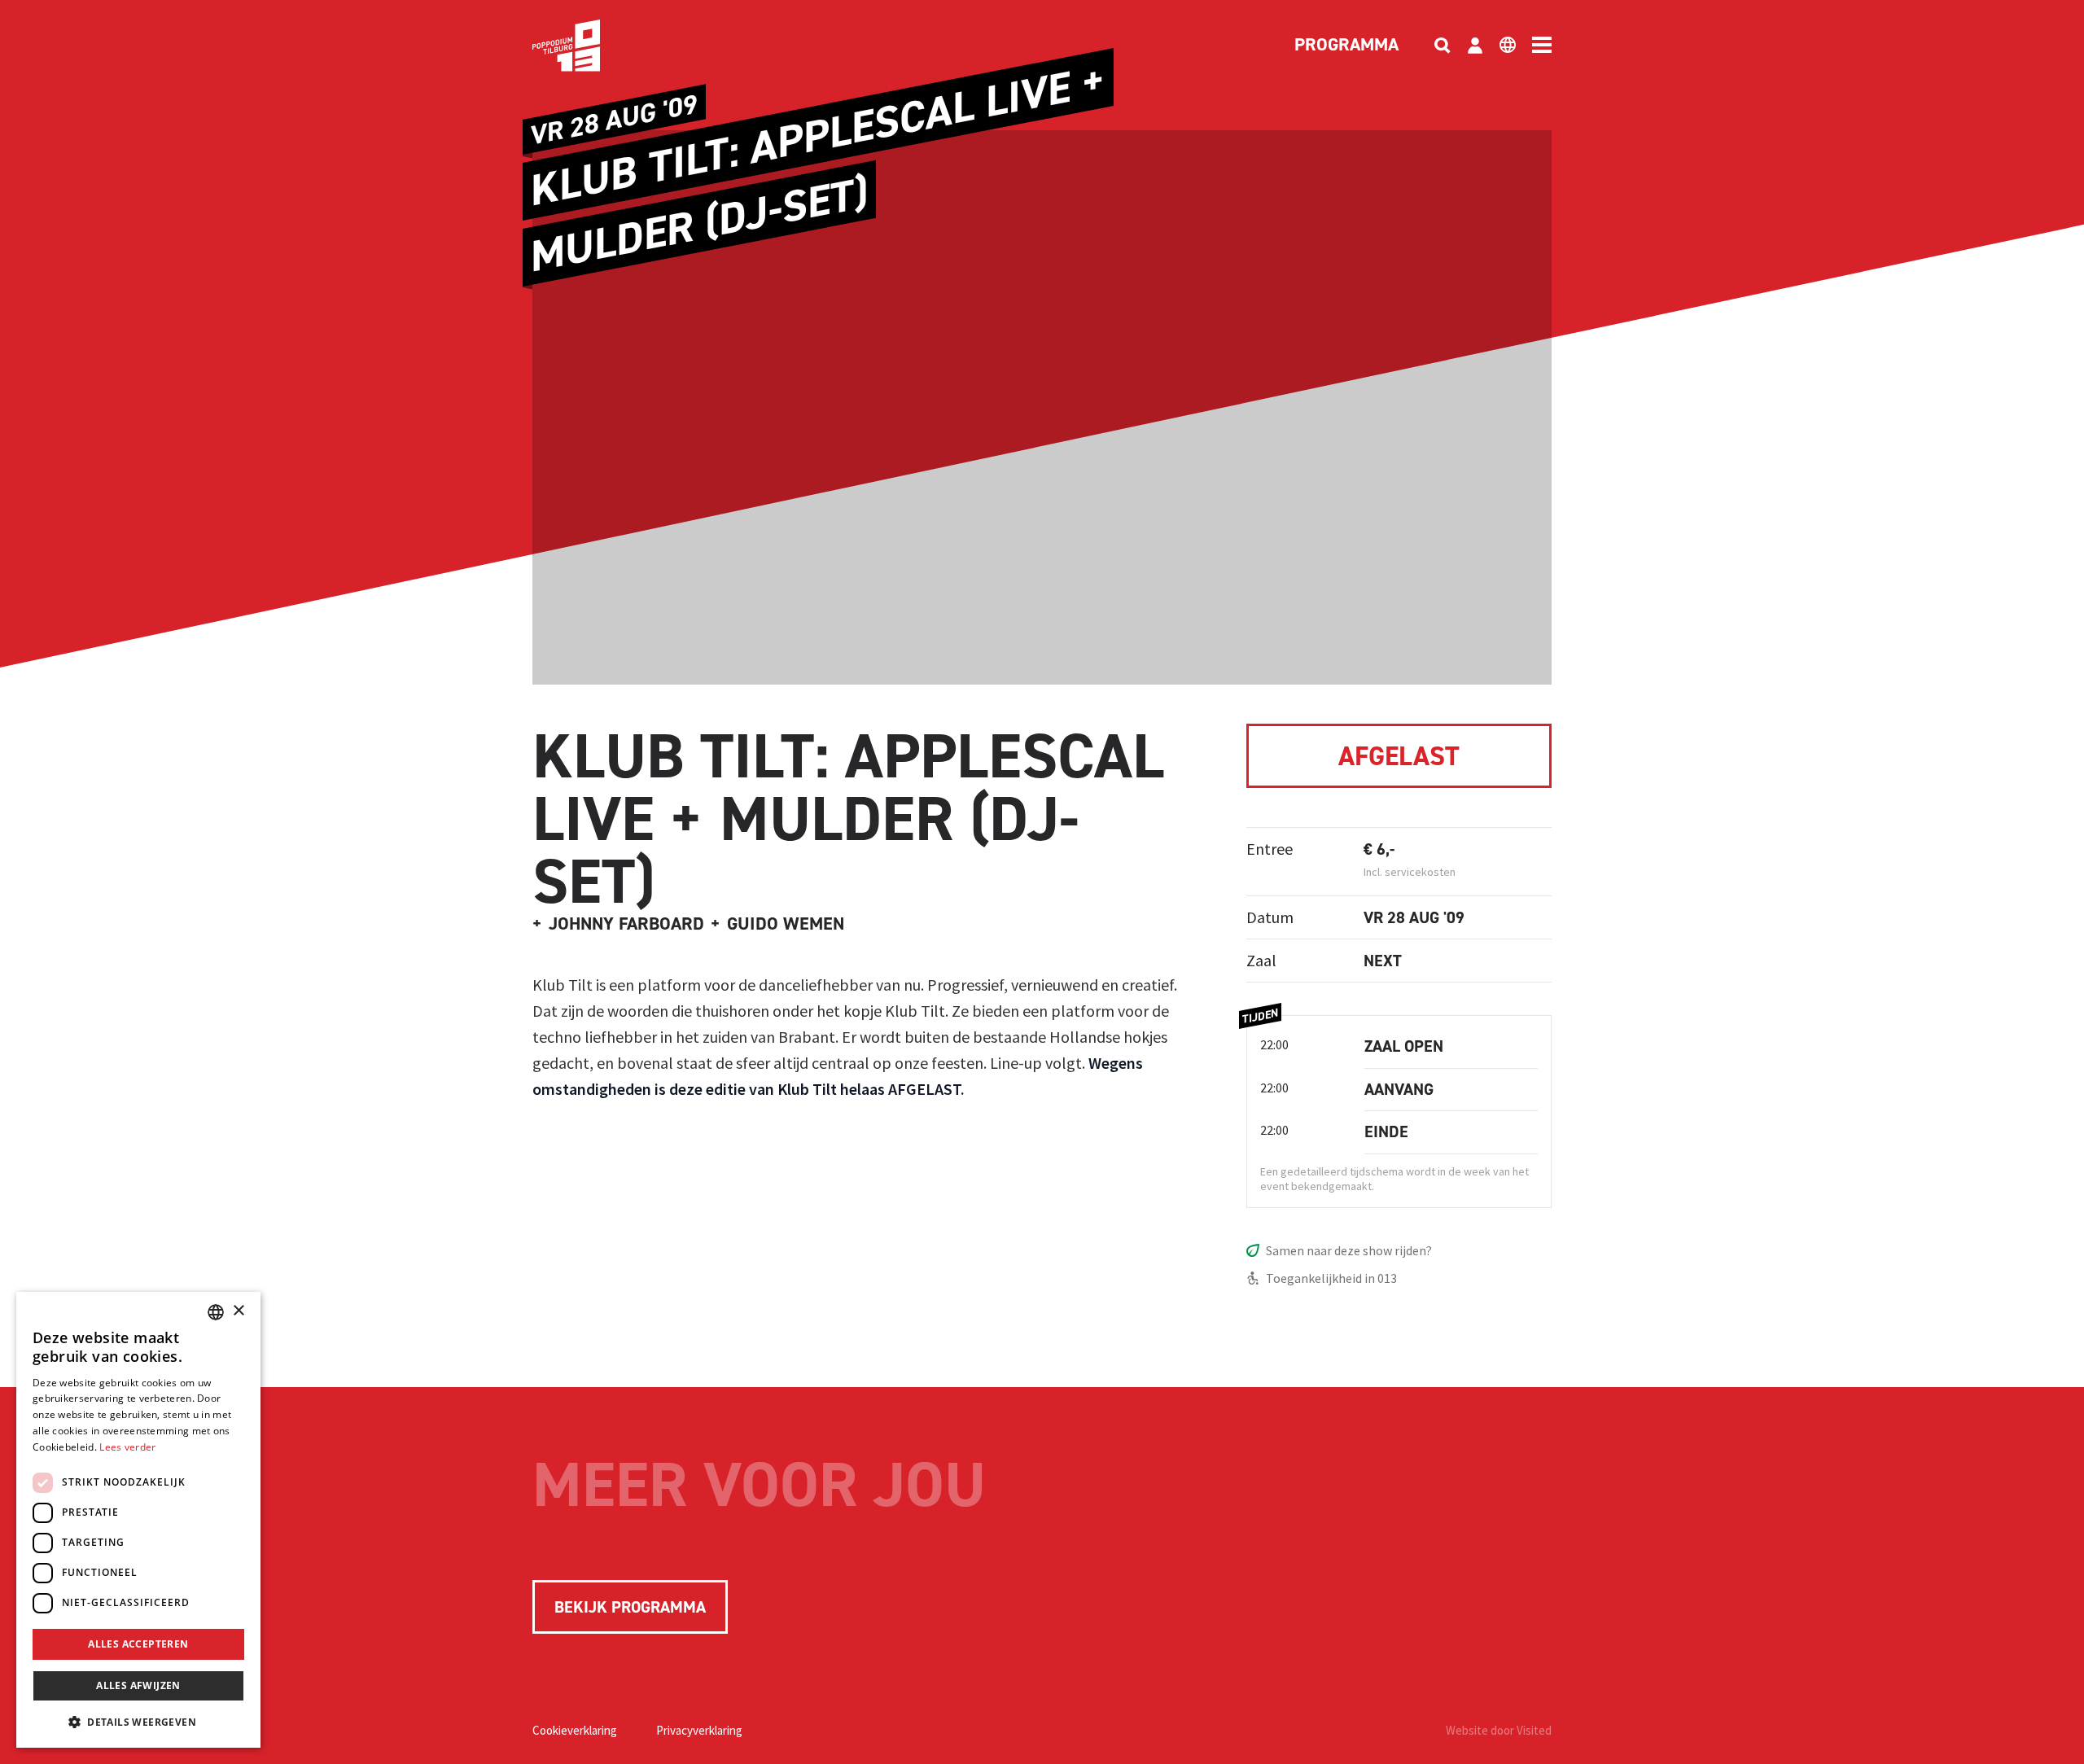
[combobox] (216, 1312)
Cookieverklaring (575, 1730)
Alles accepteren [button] (138, 1644)
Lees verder (127, 1447)
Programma (1346, 46)
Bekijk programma (630, 1607)
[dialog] (138, 1520)
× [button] (238, 1311)
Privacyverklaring (699, 1730)
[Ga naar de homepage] (591, 46)
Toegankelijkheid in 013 (1331, 1278)
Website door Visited (1499, 1730)
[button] (138, 1722)
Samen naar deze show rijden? (1349, 1250)
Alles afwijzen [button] (138, 1685)
